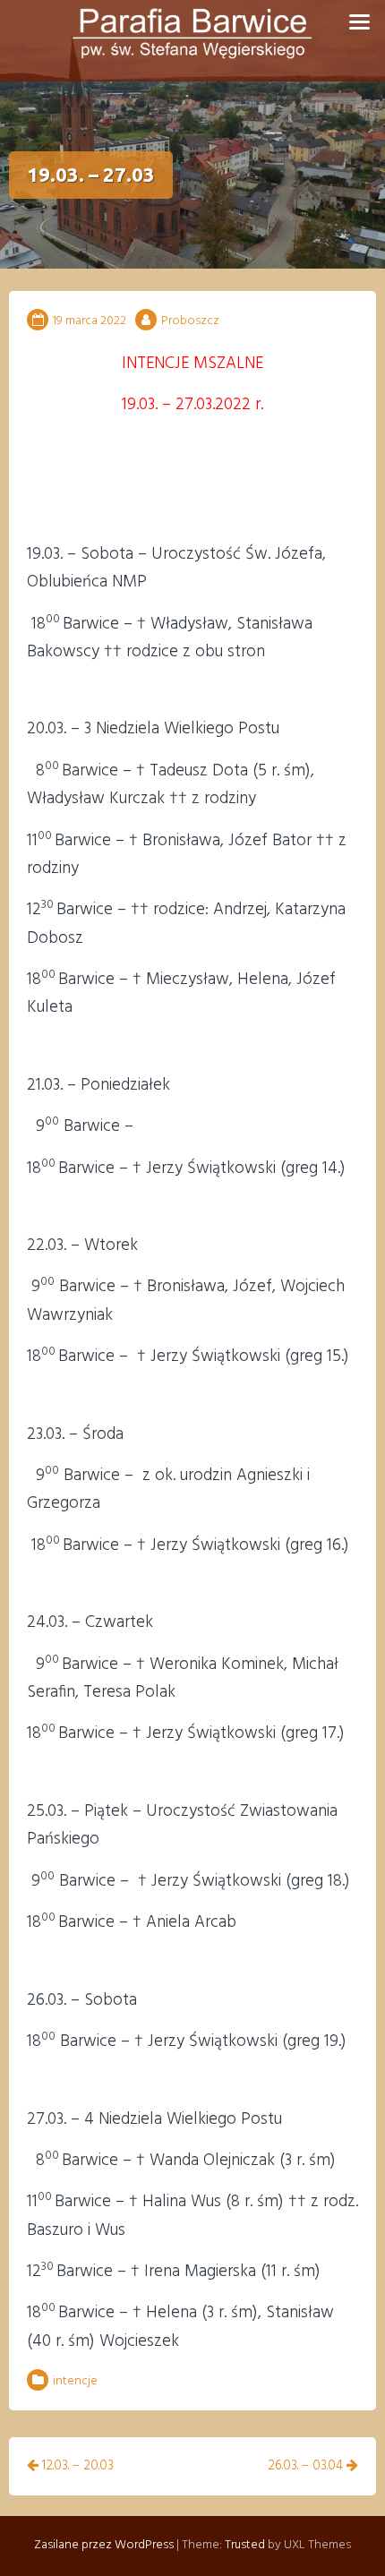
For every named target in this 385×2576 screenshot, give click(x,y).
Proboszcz (190, 321)
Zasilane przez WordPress (104, 2545)
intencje (75, 2381)
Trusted (245, 2545)
